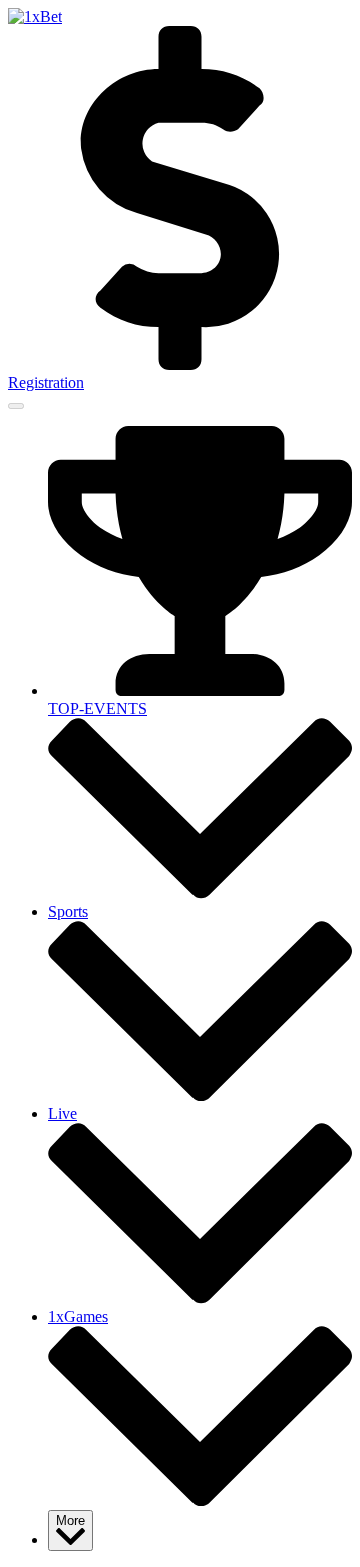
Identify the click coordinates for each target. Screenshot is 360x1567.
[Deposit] (180, 364)
